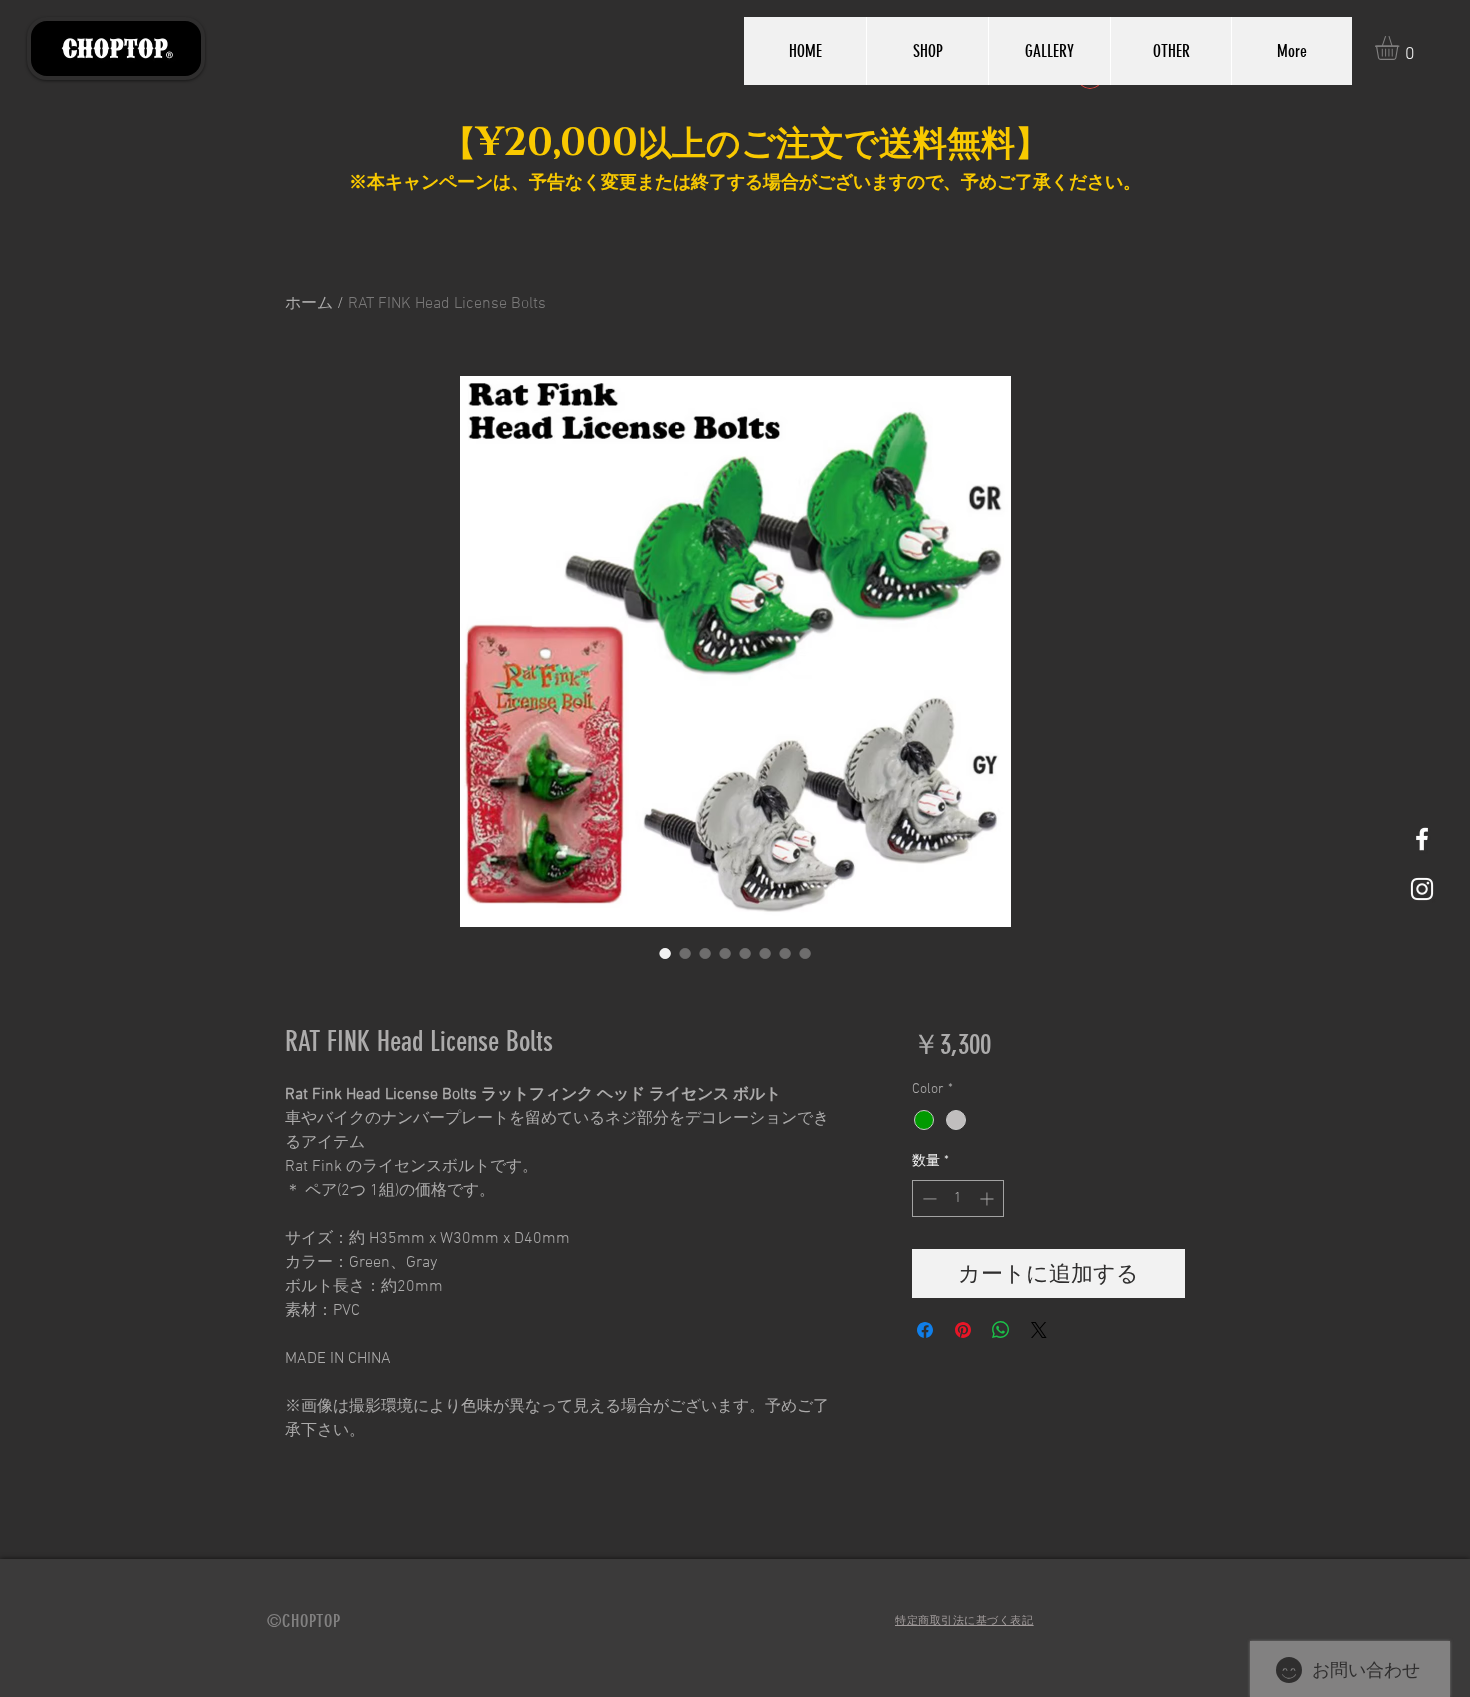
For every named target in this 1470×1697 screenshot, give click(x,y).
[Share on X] (1039, 1330)
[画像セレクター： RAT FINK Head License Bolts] (665, 953)
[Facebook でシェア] (925, 1330)
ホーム (309, 304)
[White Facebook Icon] (1422, 839)
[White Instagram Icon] (1422, 889)
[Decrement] (927, 1198)
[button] (1401, 48)
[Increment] (988, 1198)
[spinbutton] (958, 1198)
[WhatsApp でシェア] (1001, 1330)
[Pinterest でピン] (963, 1330)
